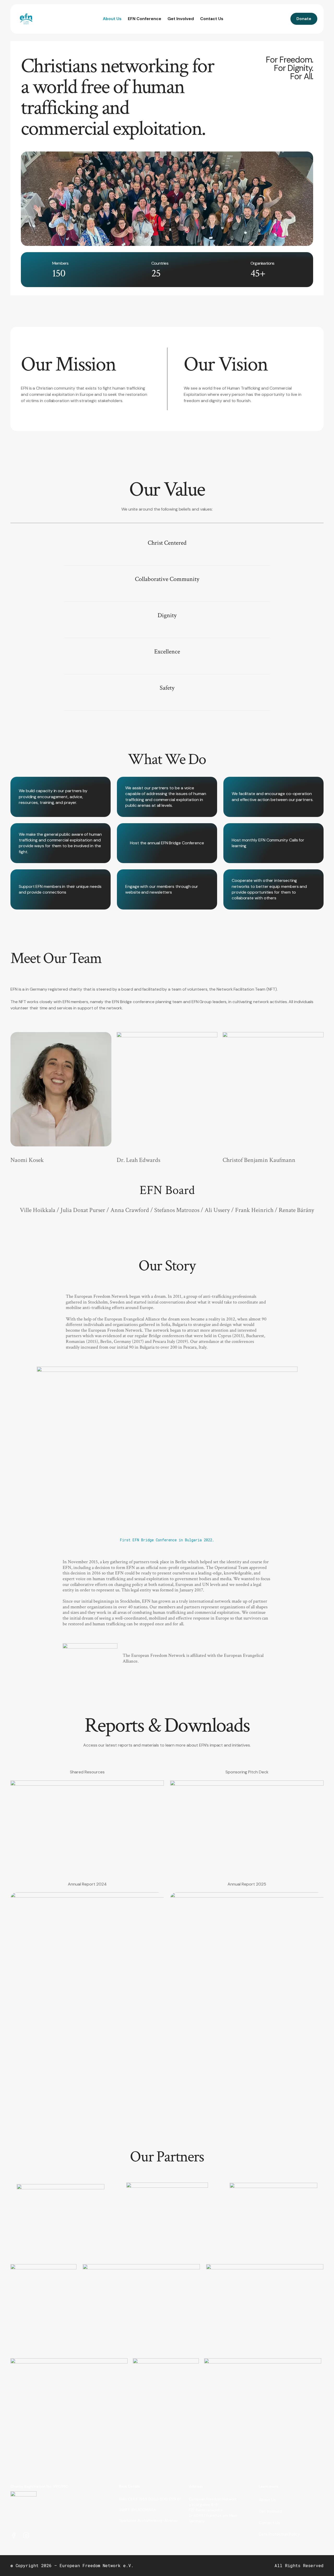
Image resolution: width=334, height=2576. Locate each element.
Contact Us (212, 19)
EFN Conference (145, 19)
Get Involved (181, 19)
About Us (112, 19)
